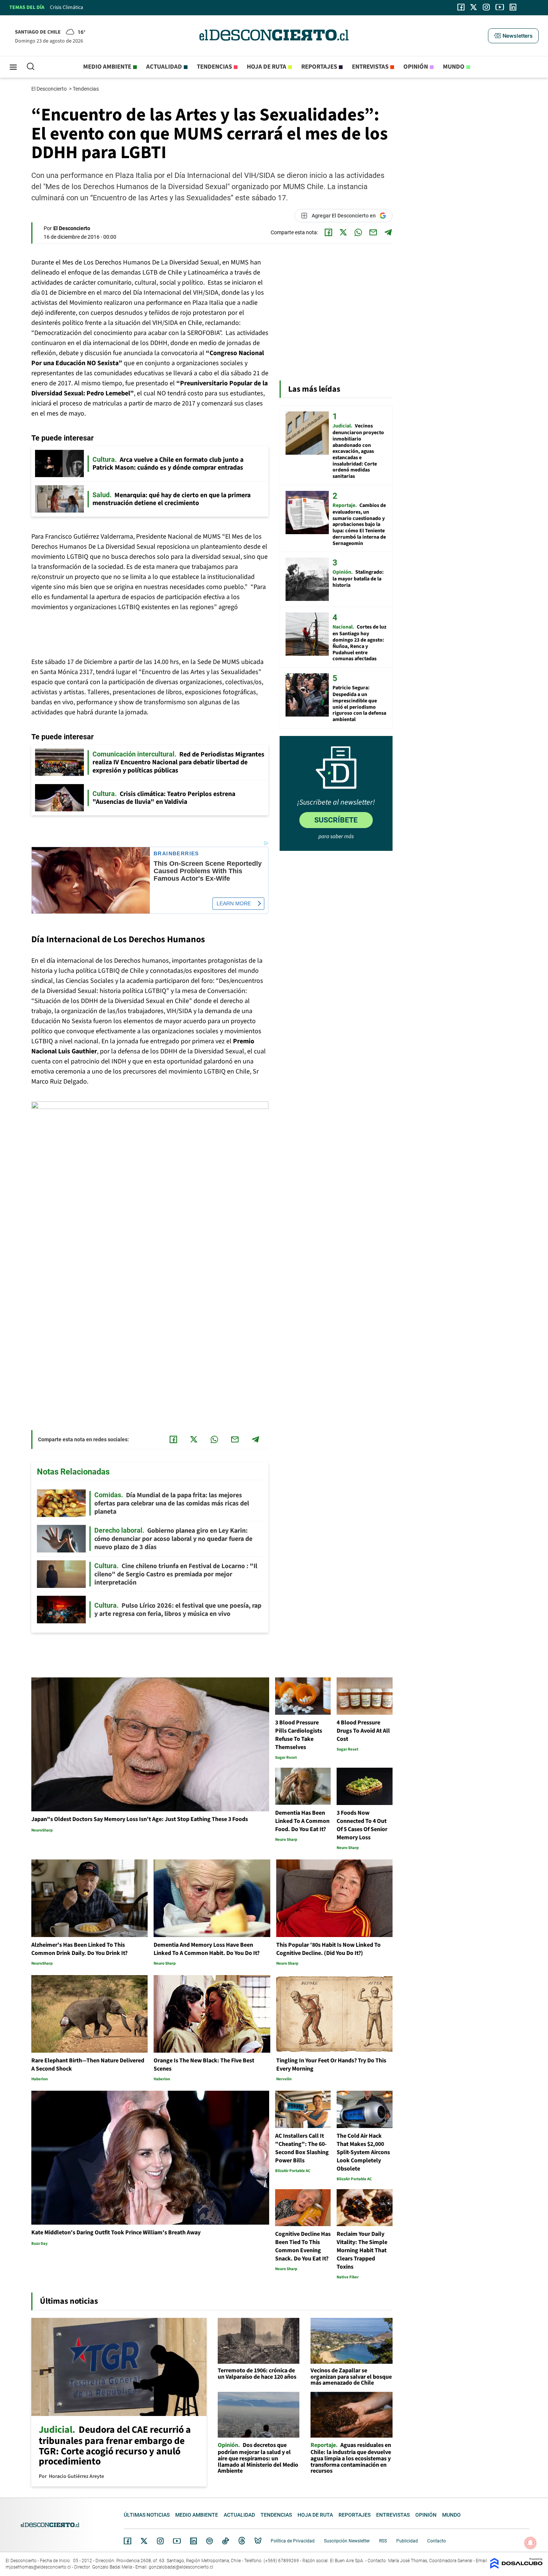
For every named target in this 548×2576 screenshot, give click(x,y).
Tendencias (214, 67)
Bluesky (258, 2541)
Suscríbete (336, 820)
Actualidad (164, 67)
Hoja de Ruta (267, 67)
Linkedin (193, 2541)
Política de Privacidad (293, 2541)
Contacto (437, 2541)
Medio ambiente (107, 67)
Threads (242, 2541)
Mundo (454, 67)
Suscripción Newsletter (347, 2541)
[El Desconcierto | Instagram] (486, 7)
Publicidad (407, 2541)
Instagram (160, 2541)
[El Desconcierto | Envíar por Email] (373, 232)
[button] (513, 36)
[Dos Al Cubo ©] (516, 2567)
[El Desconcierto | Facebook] (461, 7)
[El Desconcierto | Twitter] (474, 7)
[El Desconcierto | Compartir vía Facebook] (328, 232)
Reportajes (319, 67)
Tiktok (226, 2541)
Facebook (127, 2541)
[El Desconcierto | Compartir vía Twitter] (343, 232)
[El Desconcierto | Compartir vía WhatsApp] (358, 232)
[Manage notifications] (530, 2543)
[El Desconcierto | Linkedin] (513, 7)
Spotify (210, 2541)
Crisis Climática (67, 7)
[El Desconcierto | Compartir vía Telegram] (388, 232)
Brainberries (176, 854)
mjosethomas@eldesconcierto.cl (38, 2567)
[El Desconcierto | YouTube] (500, 7)
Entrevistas (370, 67)
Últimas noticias (147, 2515)
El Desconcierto (50, 89)
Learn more (234, 903)
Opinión (416, 67)
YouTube (177, 2541)
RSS (383, 2541)
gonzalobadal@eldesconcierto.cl (181, 2567)
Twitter (144, 2541)
